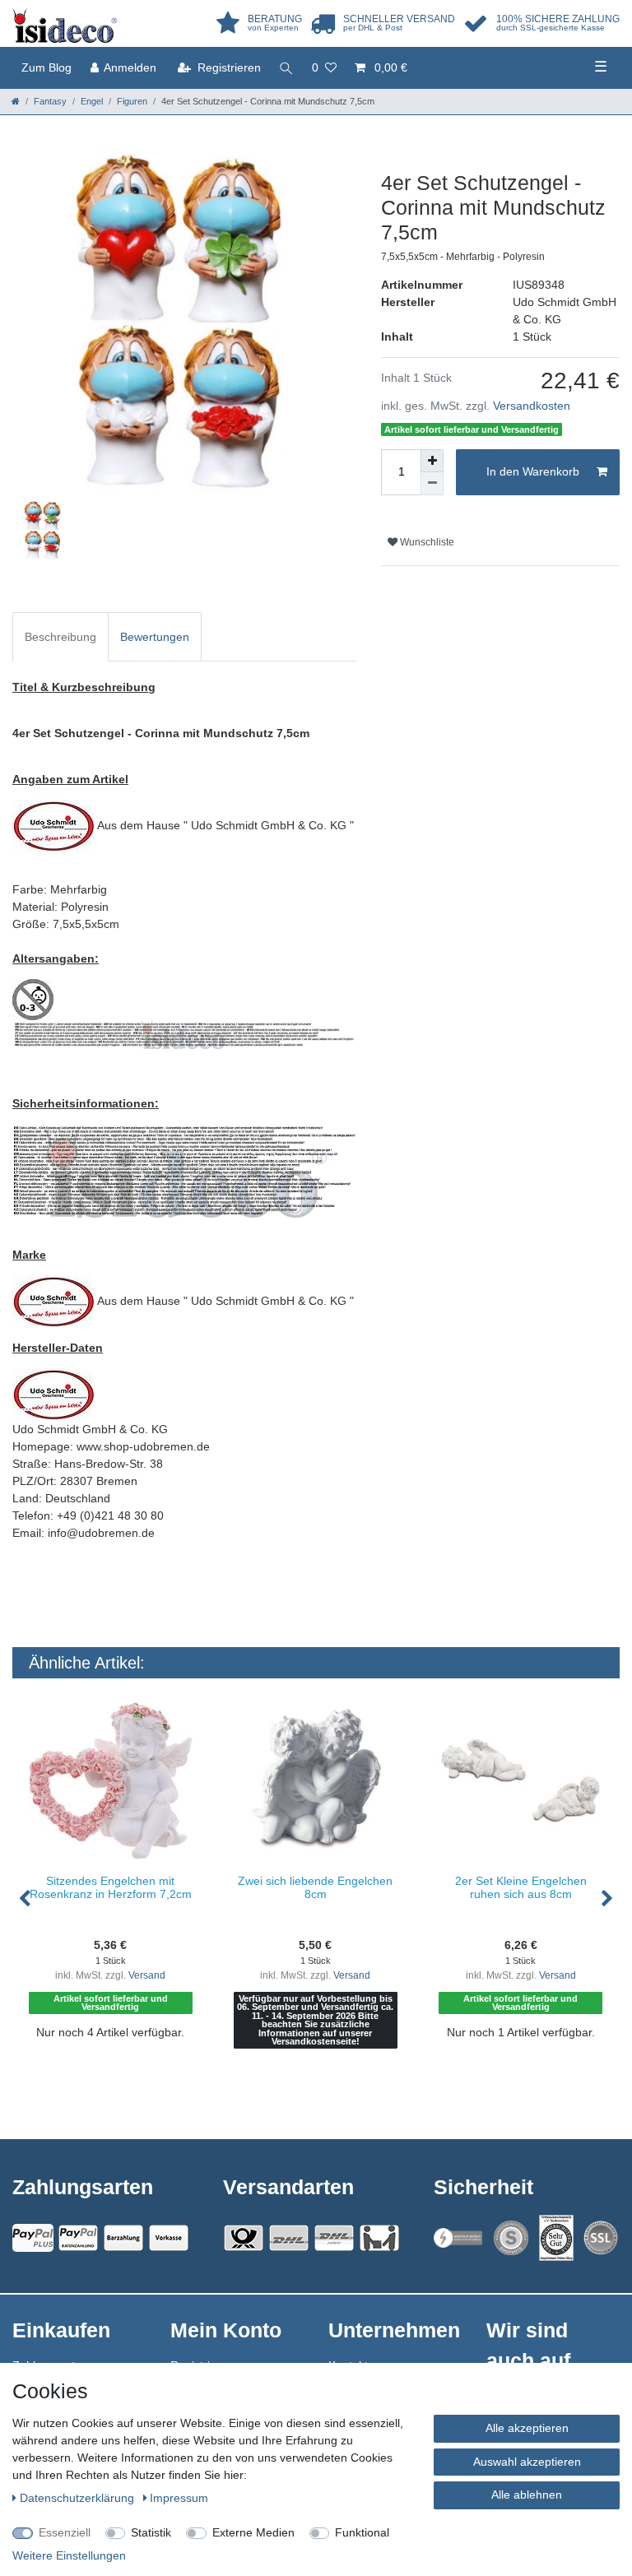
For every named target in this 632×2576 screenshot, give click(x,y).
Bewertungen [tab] (155, 637)
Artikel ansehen (118, 2084)
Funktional (362, 2532)
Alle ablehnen (527, 2495)
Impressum (179, 2498)
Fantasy (50, 101)
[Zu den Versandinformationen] (244, 2238)
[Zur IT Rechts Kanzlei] (458, 2237)
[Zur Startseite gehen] (16, 101)
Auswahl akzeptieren (527, 2462)
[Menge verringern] (432, 484)
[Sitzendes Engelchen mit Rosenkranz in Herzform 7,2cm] (111, 1781)
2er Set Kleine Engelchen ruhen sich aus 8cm (521, 1887)
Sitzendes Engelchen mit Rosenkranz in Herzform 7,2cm (111, 1887)
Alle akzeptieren (527, 2428)
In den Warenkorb (533, 471)
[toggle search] (286, 68)
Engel (92, 101)
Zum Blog (46, 67)
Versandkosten (532, 406)
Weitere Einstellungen (69, 2555)
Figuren (132, 101)
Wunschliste (426, 542)
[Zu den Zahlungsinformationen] (123, 2238)
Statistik (151, 2532)
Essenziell (65, 2532)
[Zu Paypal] (33, 2238)
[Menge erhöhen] (432, 461)
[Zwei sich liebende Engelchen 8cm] (316, 1781)
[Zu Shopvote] (511, 2238)
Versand (147, 1975)
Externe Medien (253, 2532)
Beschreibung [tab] (60, 637)
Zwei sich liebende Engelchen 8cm (315, 1887)
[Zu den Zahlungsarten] (169, 2238)
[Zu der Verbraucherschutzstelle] (556, 2238)
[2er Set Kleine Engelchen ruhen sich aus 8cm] (520, 1781)
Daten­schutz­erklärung (79, 2498)
